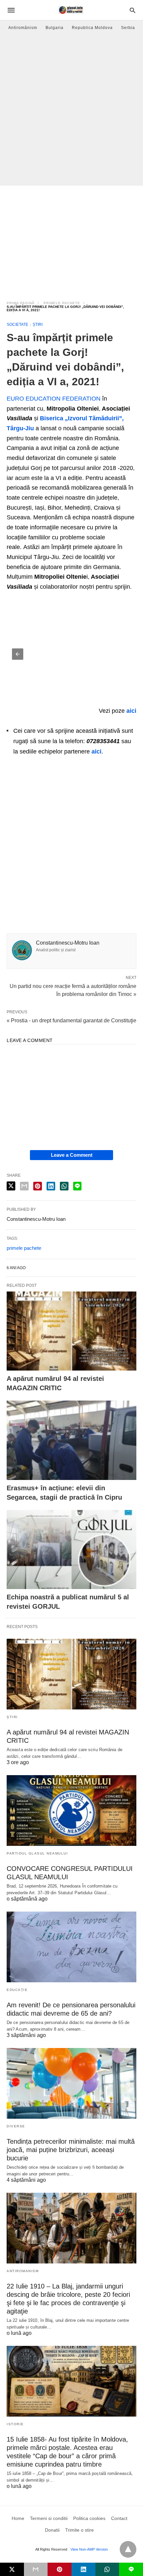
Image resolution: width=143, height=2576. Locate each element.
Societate (17, 325)
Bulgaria (55, 28)
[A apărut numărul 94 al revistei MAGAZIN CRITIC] (71, 1331)
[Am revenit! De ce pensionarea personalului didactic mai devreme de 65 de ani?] (71, 1947)
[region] (71, 239)
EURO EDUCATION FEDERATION (54, 399)
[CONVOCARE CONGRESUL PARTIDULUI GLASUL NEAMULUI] (71, 1811)
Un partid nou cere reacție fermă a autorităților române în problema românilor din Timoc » (73, 990)
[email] (36, 2569)
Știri (38, 325)
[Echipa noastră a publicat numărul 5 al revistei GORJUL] (71, 1550)
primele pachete (62, 303)
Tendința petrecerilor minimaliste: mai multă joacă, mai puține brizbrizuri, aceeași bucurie (71, 2150)
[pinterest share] (38, 1186)
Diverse (16, 2126)
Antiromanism (23, 2271)
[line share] (77, 1186)
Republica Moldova (92, 28)
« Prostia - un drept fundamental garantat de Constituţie (71, 1020)
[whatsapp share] (64, 1186)
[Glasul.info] (71, 10)
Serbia (128, 28)
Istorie (15, 2424)
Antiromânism (23, 28)
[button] (18, 654)
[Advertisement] (71, 110)
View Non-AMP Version (89, 2549)
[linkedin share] (51, 1186)
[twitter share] (11, 1186)
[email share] (24, 1186)
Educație (17, 1990)
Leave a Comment (72, 1155)
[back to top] (128, 2549)
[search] (133, 10)
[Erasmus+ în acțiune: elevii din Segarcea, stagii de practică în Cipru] (71, 1440)
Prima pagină (21, 303)
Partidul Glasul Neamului (37, 1853)
